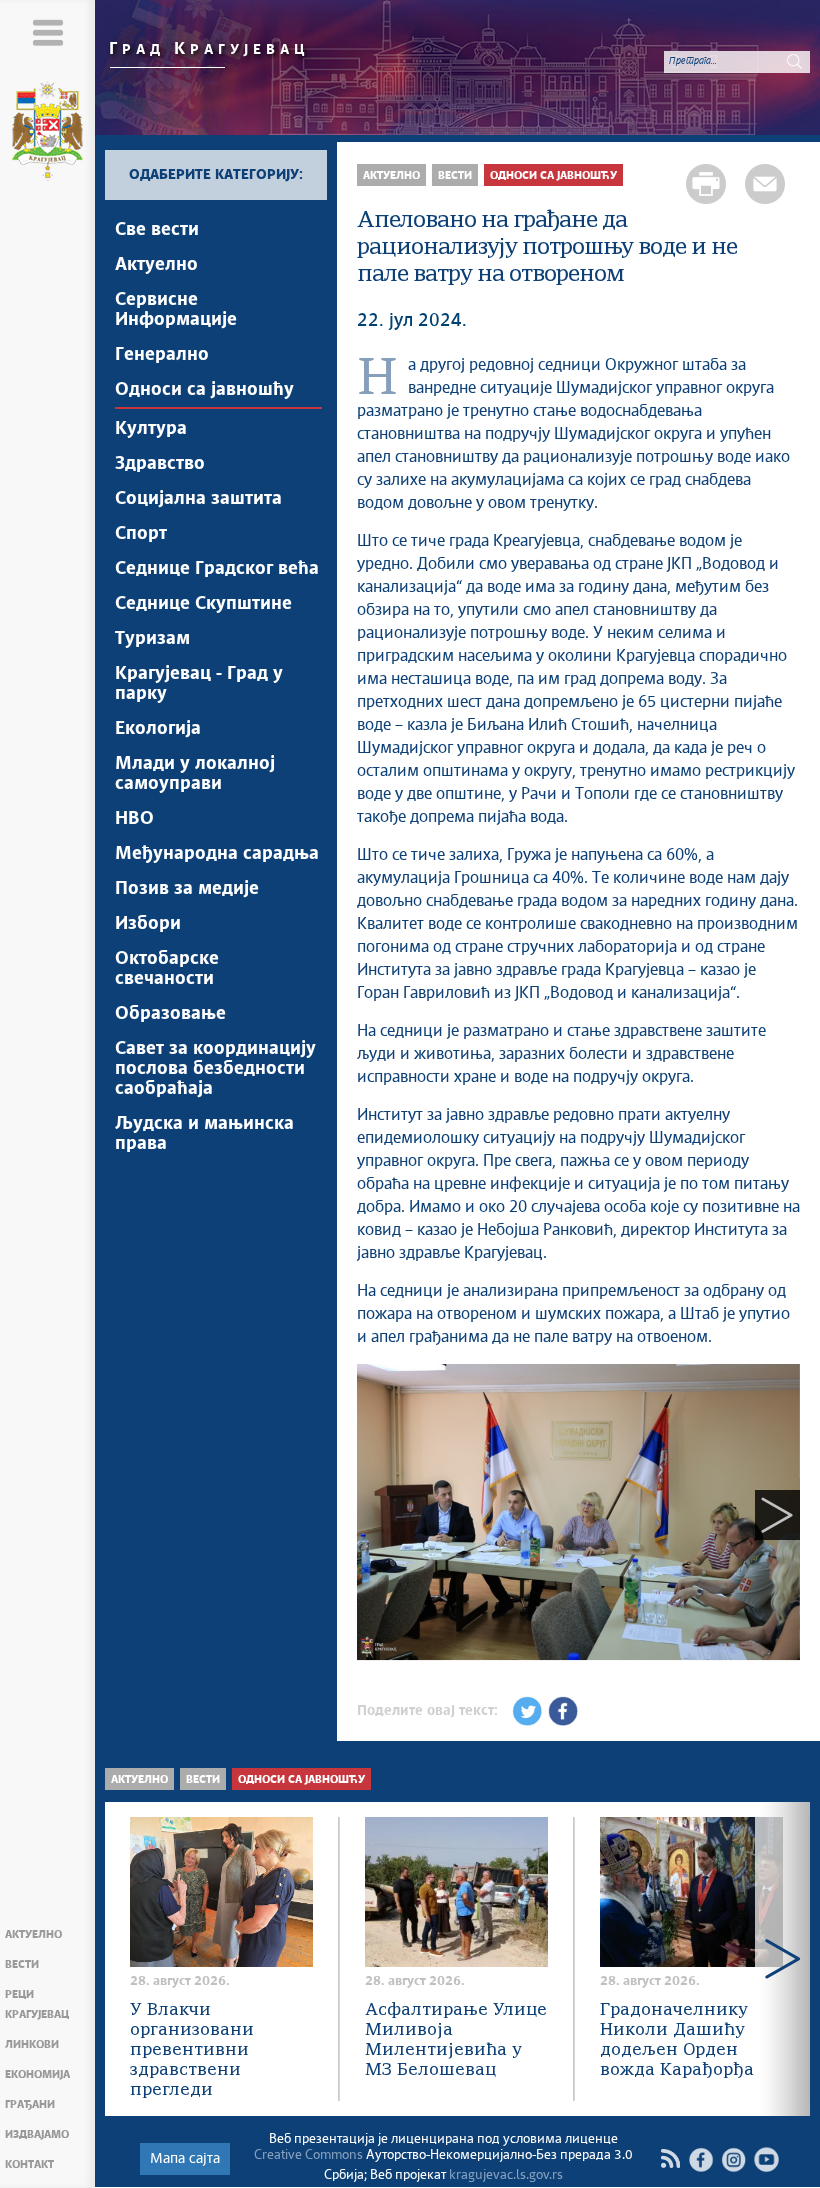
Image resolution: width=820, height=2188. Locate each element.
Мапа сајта (185, 2159)
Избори (148, 924)
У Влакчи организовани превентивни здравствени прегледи (192, 2050)
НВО (134, 819)
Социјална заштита (198, 499)
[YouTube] (766, 2159)
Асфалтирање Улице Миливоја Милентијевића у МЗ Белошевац (456, 2040)
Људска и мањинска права (204, 1134)
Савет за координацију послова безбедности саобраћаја (215, 1069)
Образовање (170, 1014)
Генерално (162, 355)
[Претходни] (379, 1515)
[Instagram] (733, 2159)
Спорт (141, 534)
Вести (22, 1964)
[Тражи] (795, 61)
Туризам (152, 639)
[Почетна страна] (47, 134)
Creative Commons (308, 2155)
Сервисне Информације (176, 310)
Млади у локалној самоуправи (195, 774)
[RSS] (670, 2159)
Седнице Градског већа (217, 569)
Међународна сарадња (217, 854)
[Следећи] (777, 1515)
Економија (37, 2074)
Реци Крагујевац (37, 2004)
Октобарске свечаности (167, 969)
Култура (151, 429)
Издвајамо (37, 2134)
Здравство (160, 464)
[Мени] (47, 32)
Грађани (30, 2104)
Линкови (32, 2044)
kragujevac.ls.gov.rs (506, 2175)
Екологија (158, 729)
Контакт (29, 2164)
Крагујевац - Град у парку (199, 684)
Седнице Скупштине (203, 604)
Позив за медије (187, 889)
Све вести (157, 230)
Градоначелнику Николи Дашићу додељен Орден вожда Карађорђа (677, 2040)
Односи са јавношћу (204, 390)
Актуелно (33, 1934)
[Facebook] (700, 2159)
